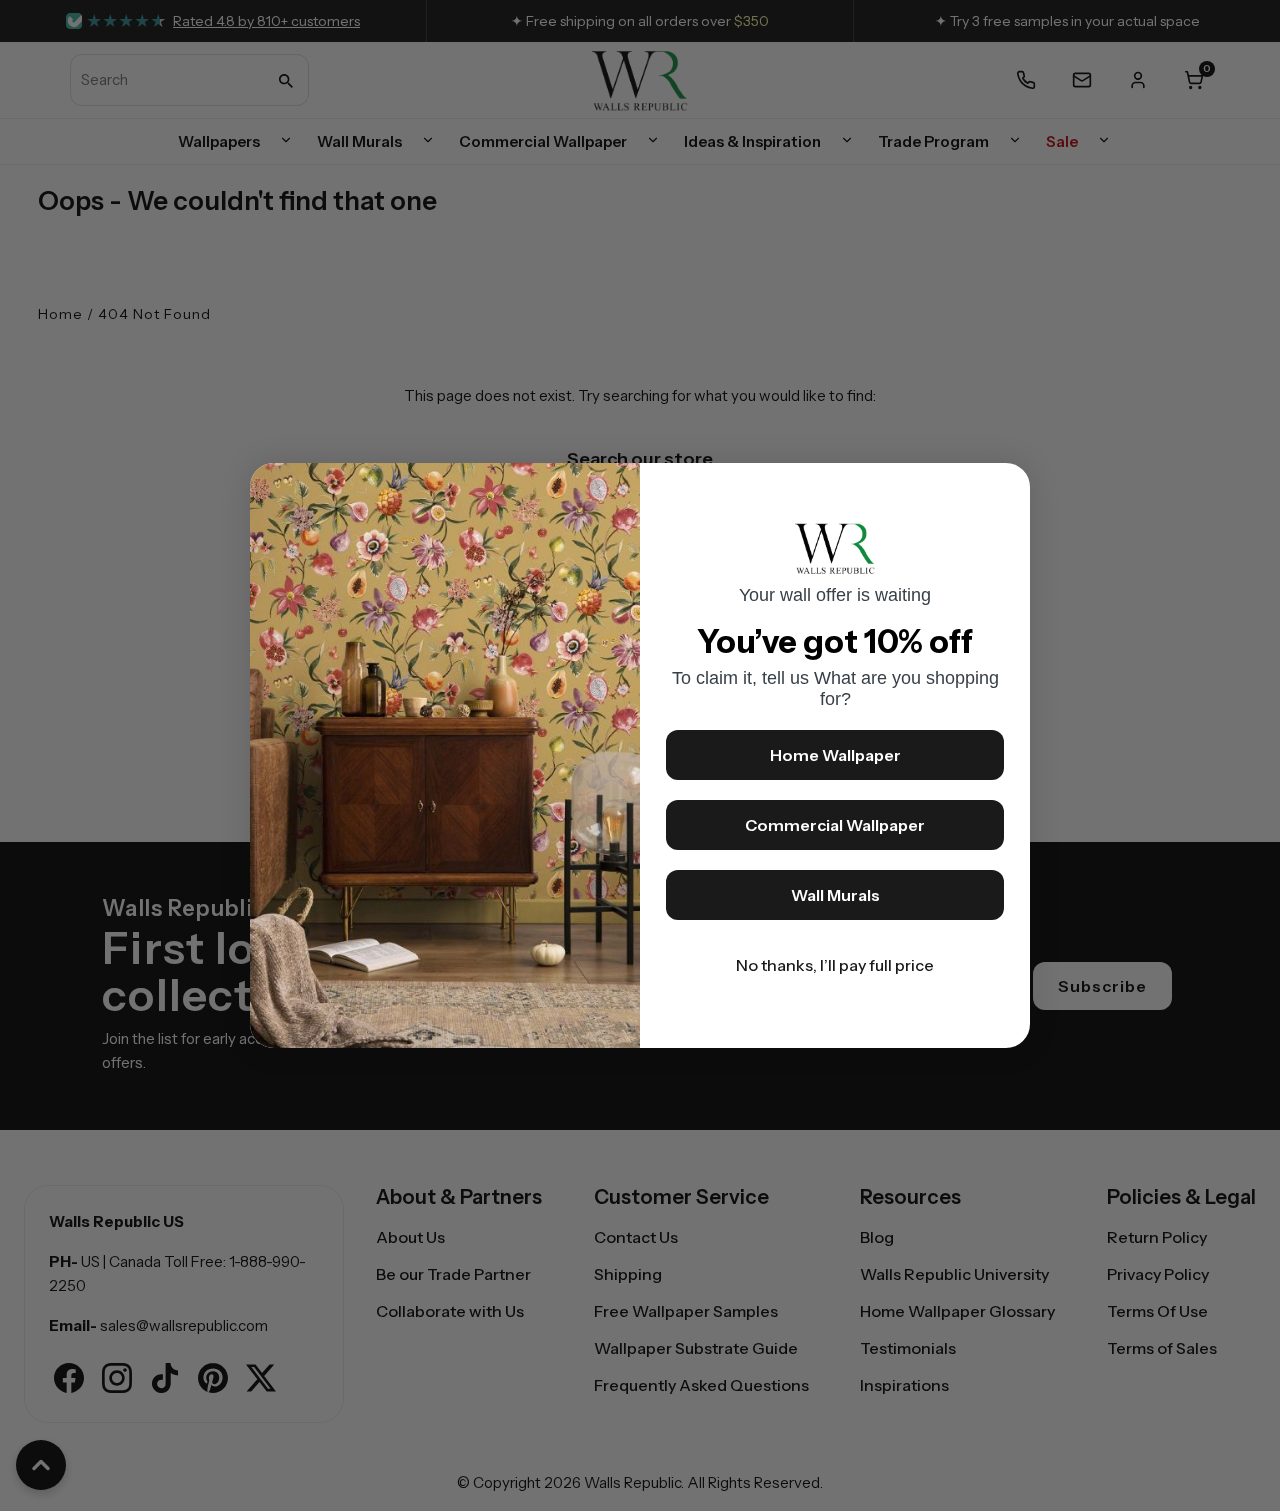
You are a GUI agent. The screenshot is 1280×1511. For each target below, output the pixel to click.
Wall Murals (835, 895)
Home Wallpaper (835, 755)
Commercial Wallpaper (835, 825)
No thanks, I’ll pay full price (835, 965)
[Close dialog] (1005, 488)
